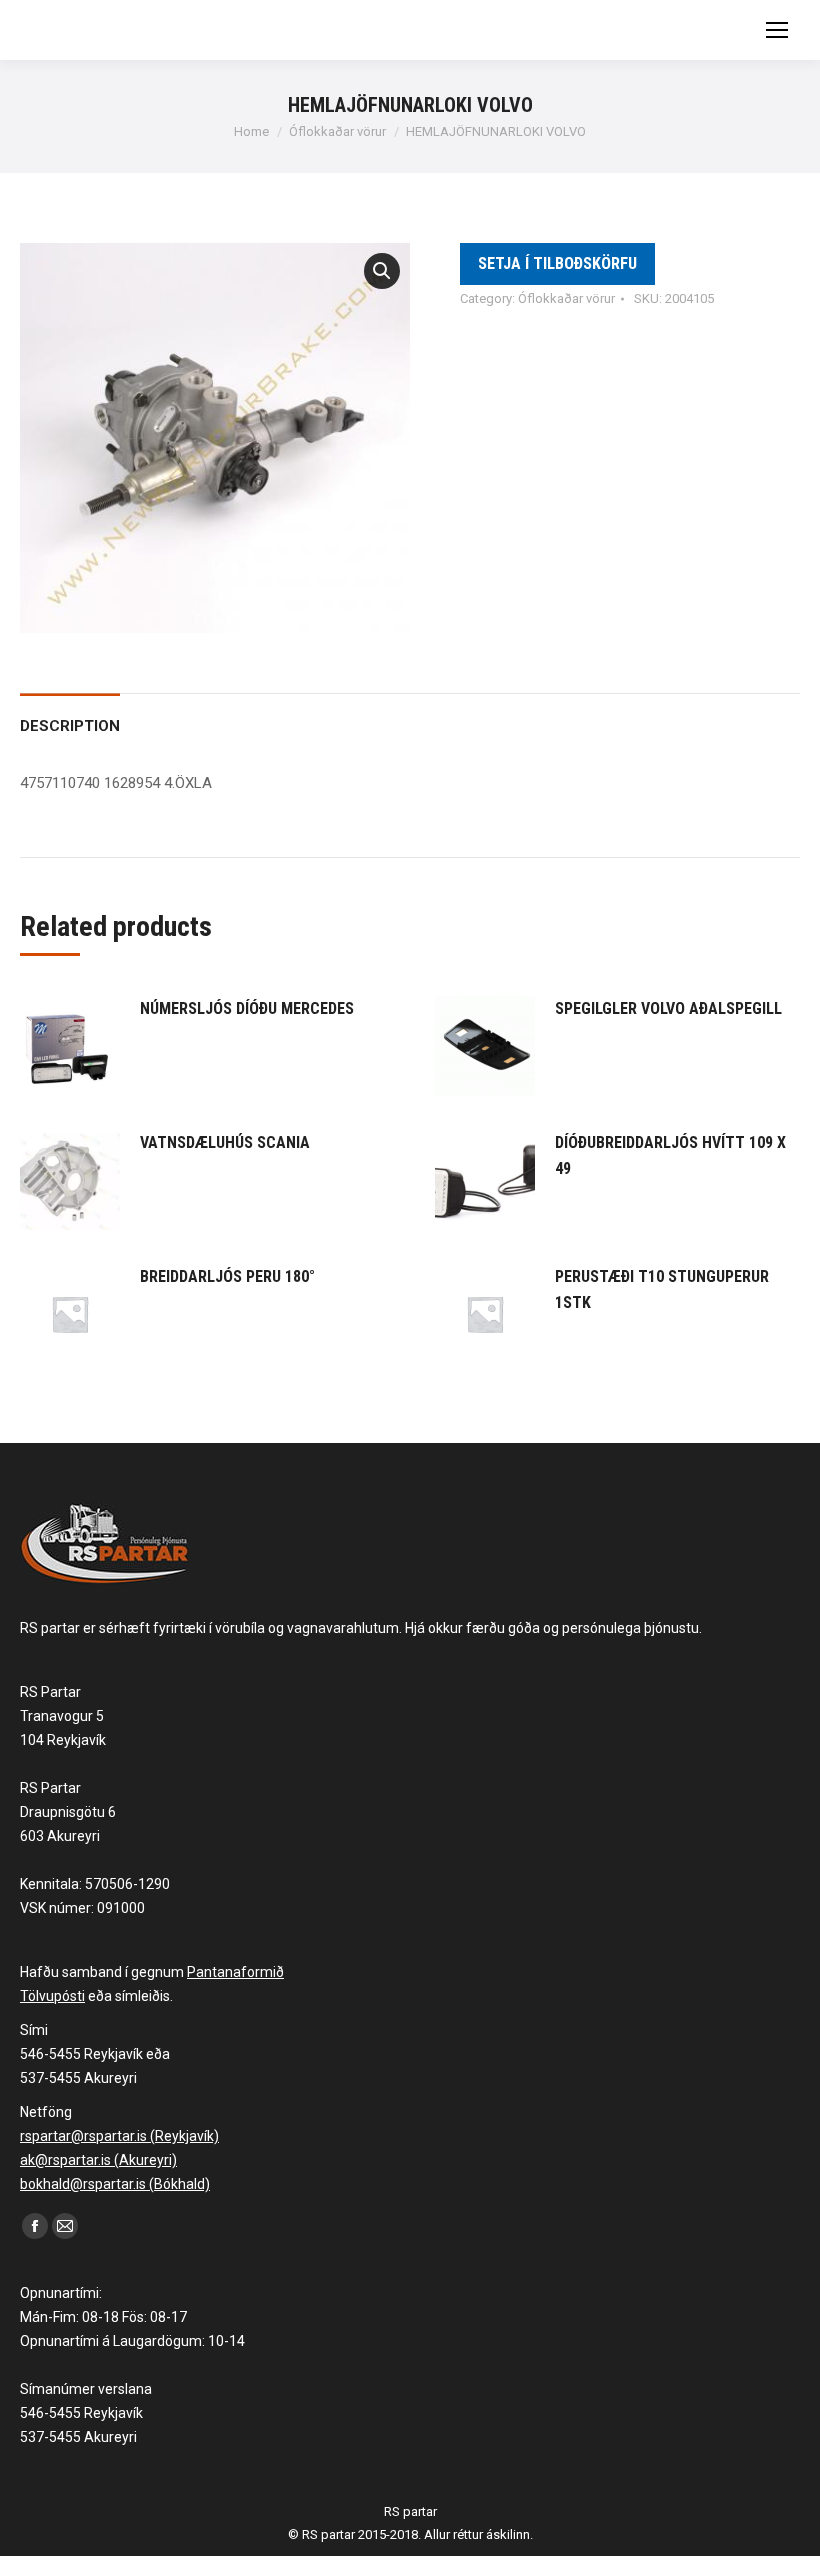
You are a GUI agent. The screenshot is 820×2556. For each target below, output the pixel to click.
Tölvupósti (52, 1996)
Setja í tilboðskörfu (557, 263)
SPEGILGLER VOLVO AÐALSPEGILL (668, 1008)
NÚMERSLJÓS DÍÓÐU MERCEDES (247, 1008)
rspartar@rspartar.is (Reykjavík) (119, 2136)
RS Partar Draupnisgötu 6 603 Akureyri (68, 1812)
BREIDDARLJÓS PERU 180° (227, 1276)
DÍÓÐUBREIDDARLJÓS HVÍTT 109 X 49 (670, 1155)
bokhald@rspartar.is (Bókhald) (115, 2184)
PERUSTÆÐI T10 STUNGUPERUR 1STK (662, 1289)
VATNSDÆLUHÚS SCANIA (225, 1142)
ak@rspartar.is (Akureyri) (98, 2160)
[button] (382, 271)
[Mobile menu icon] (777, 30)
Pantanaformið (235, 1972)
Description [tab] (70, 726)
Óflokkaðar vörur (566, 298)
